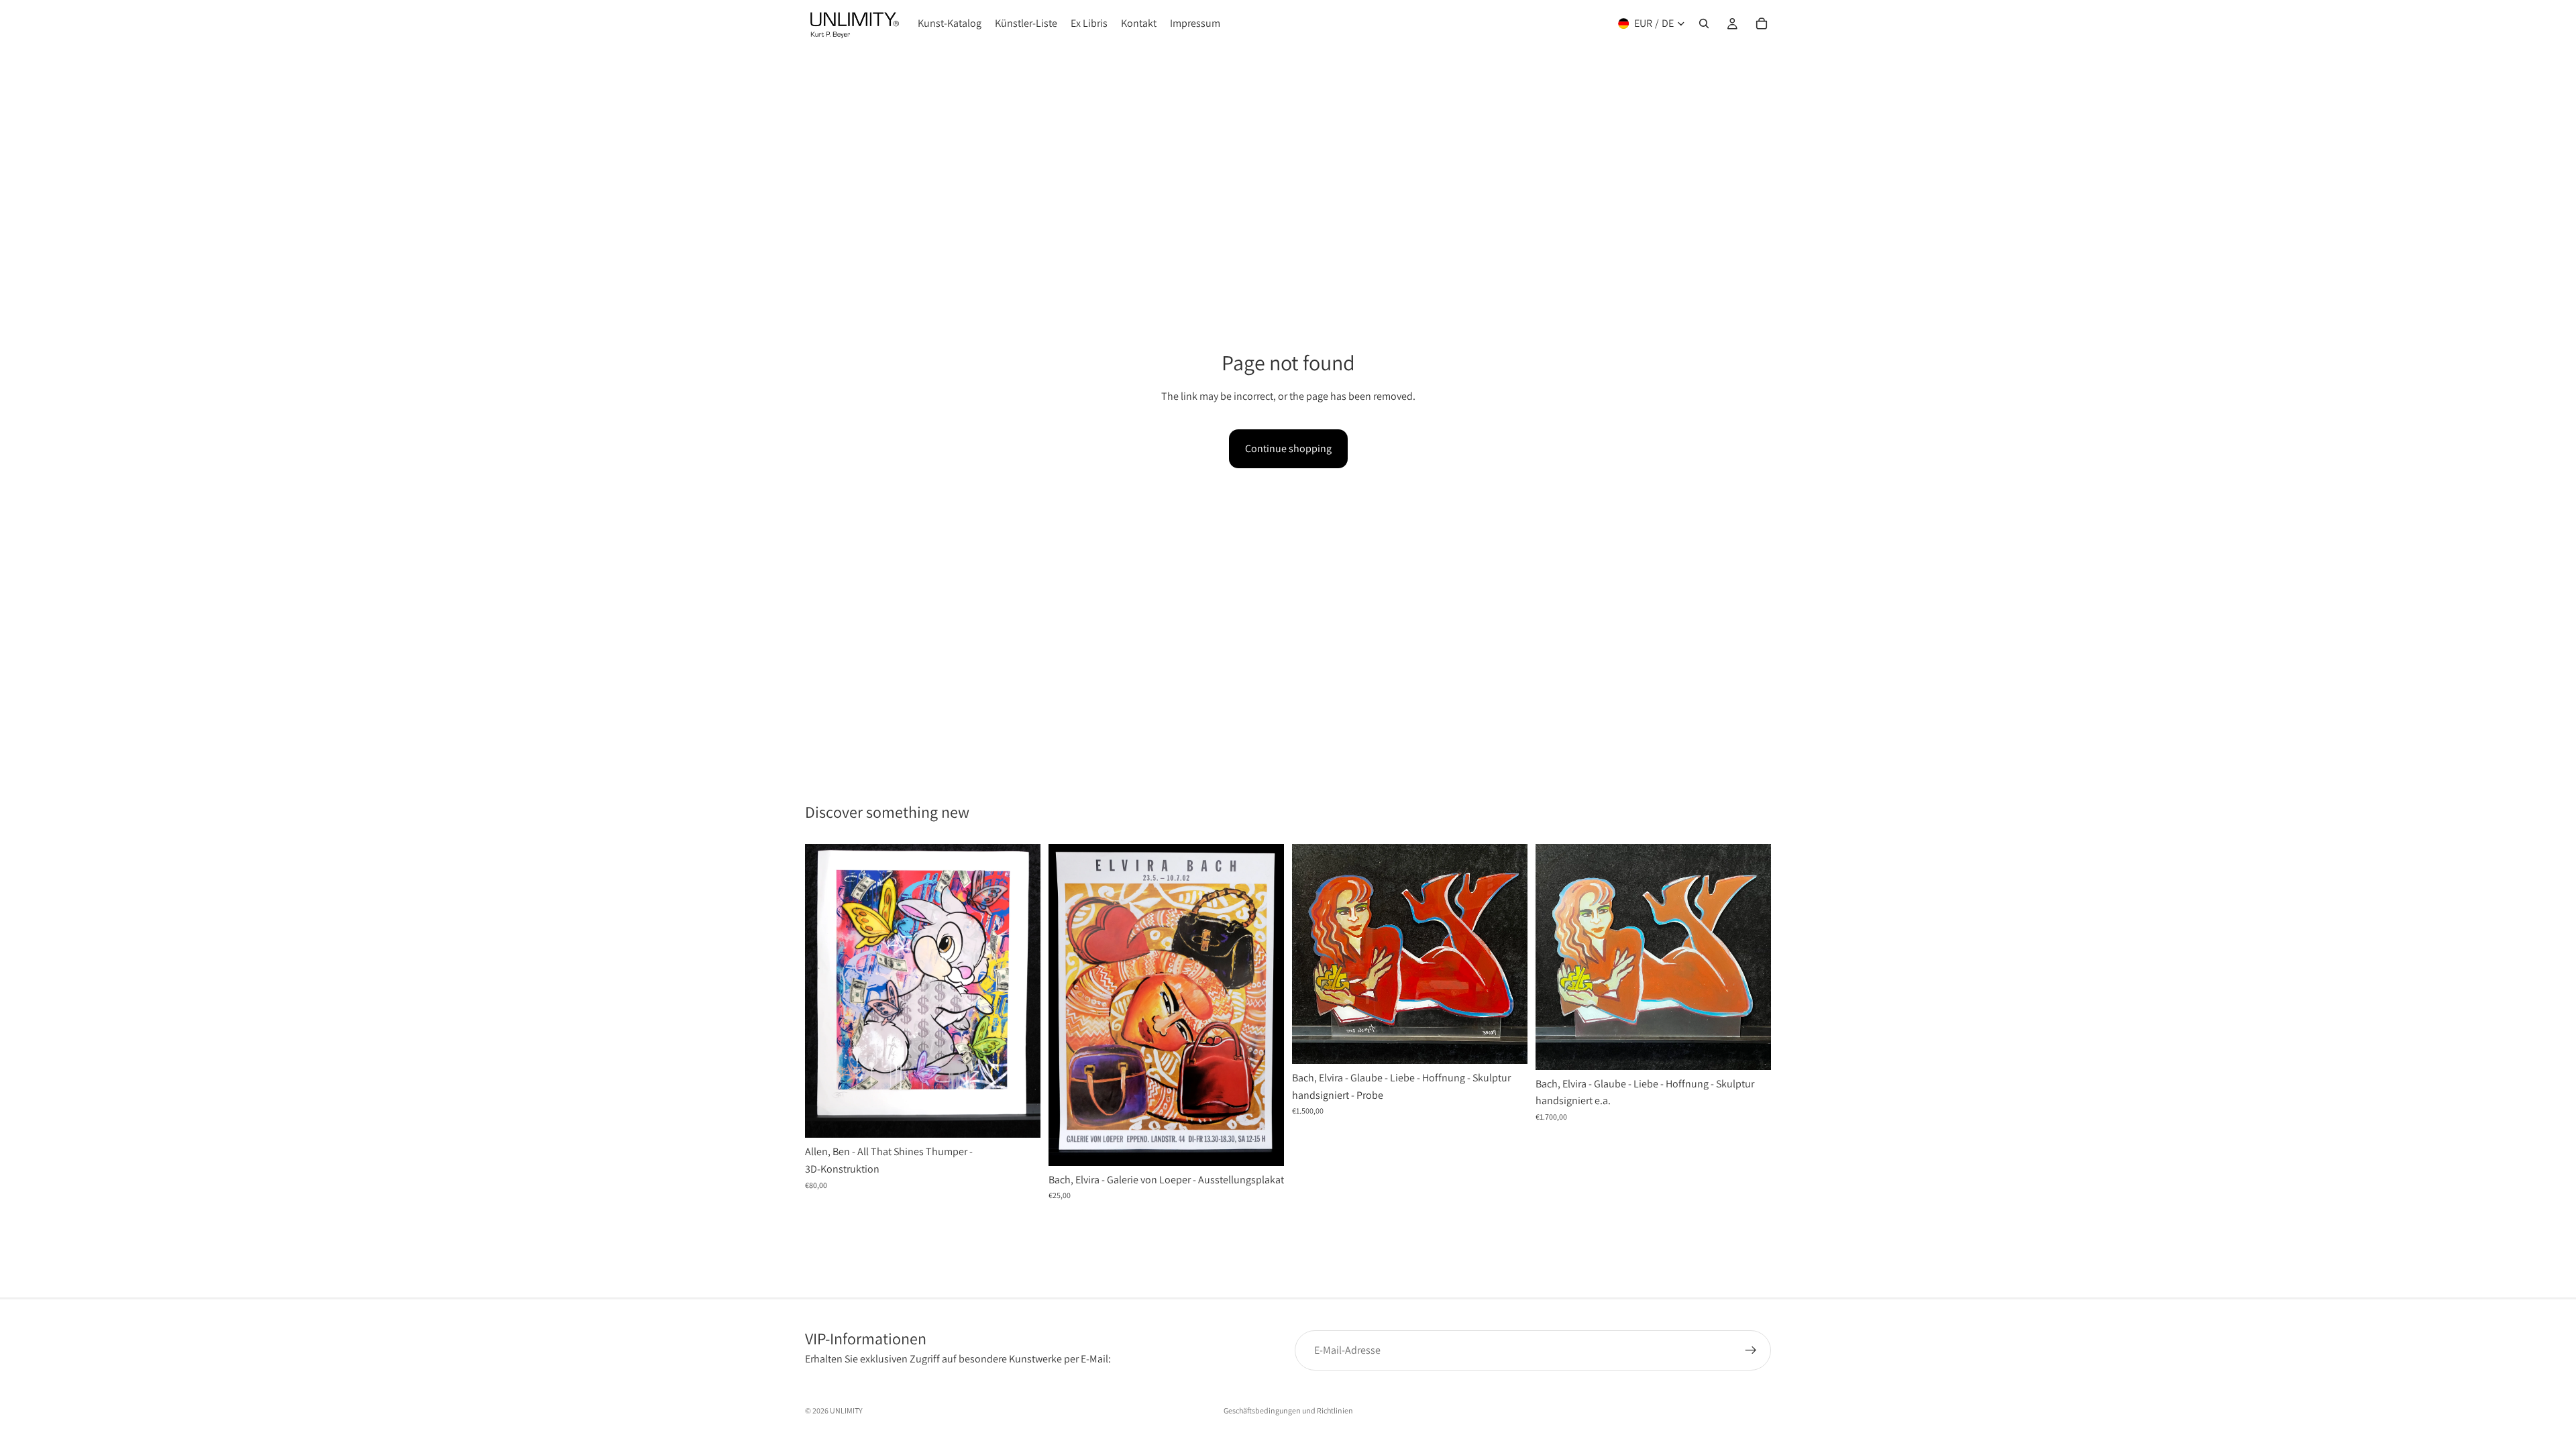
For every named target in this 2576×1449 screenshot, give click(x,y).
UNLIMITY (846, 1410)
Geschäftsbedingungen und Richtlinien (1288, 1410)
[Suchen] (1704, 23)
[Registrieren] (1751, 1350)
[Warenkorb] (1762, 23)
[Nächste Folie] (1020, 991)
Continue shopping (1288, 448)
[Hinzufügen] (1020, 1118)
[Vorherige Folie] (825, 991)
